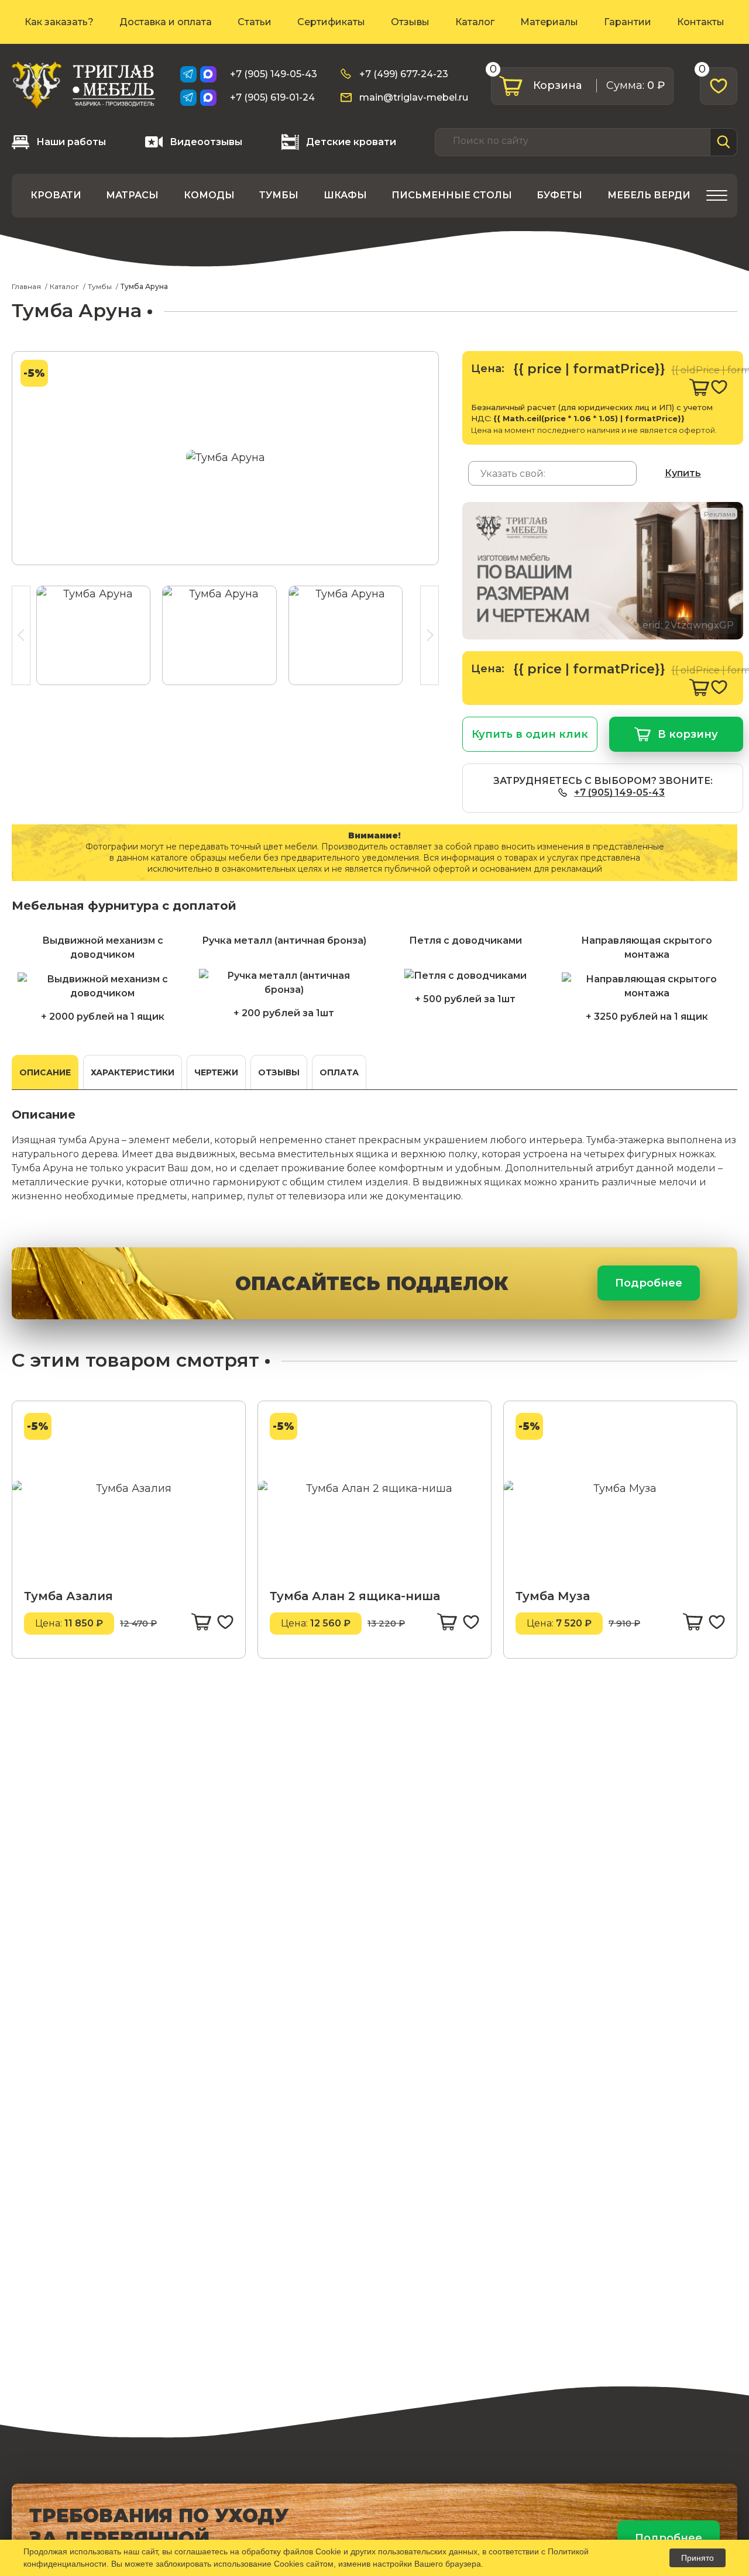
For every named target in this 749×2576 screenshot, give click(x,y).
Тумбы (279, 195)
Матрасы (132, 195)
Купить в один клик (530, 734)
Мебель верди (649, 195)
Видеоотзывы (206, 142)
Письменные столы (452, 195)
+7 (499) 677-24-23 (404, 74)
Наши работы (71, 142)
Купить (683, 473)
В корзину (688, 734)
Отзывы (410, 22)
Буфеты (559, 195)
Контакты (701, 22)
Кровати (56, 195)
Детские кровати (351, 142)
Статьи (255, 22)
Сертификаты (331, 22)
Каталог (475, 22)
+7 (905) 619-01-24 (272, 97)
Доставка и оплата (166, 22)
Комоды (209, 195)
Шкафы (345, 195)
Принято (698, 2558)
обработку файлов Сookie (291, 2551)
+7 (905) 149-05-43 (274, 74)
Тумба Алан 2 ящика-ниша (355, 1596)
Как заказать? (59, 22)
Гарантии (628, 22)
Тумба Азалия (68, 1596)
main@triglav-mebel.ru (414, 97)
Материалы (549, 22)
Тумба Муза (553, 1596)
